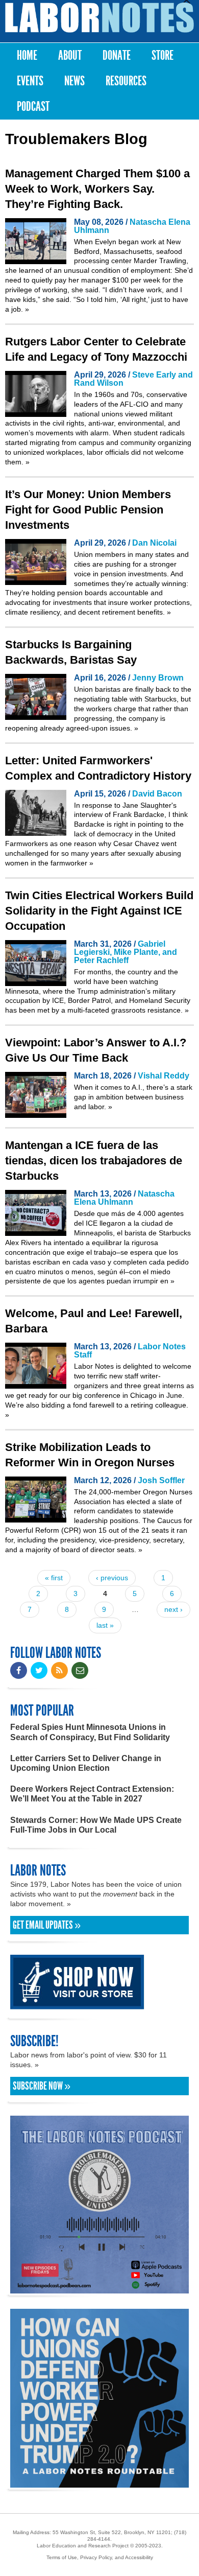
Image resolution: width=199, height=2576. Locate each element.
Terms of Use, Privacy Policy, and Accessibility (100, 2557)
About (70, 55)
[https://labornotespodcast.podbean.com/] (99, 2289)
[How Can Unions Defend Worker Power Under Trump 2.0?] (99, 2483)
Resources (126, 81)
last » (105, 1625)
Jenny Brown (158, 678)
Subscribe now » (42, 2086)
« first (54, 1578)
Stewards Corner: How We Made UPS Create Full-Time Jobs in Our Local (96, 1825)
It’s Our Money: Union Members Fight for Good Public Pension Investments (88, 510)
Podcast (33, 107)
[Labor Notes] (99, 18)
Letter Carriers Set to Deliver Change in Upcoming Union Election (86, 1763)
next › (173, 1609)
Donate (117, 55)
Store (163, 55)
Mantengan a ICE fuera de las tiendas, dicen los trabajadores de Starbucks (94, 1161)
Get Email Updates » (47, 1925)
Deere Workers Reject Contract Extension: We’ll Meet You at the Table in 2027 (92, 1794)
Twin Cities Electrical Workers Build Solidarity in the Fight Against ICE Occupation (99, 911)
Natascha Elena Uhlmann (132, 226)
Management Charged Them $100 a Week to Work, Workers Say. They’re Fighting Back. (97, 189)
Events (30, 81)
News (74, 81)
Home (27, 55)
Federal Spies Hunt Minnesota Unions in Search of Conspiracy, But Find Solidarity (90, 1732)
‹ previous (112, 1578)
